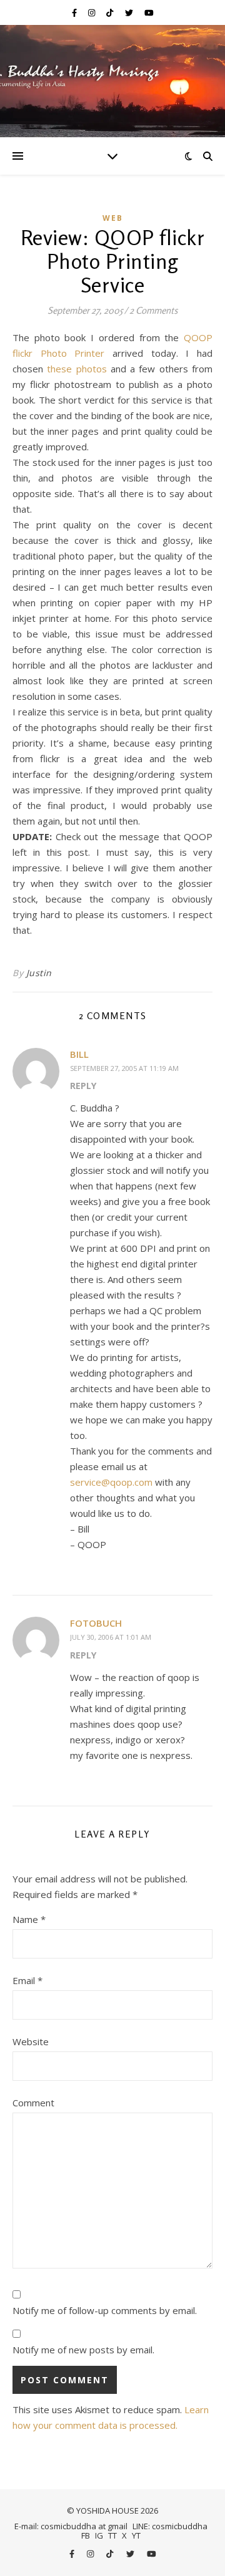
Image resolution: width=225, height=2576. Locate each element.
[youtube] (149, 12)
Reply (83, 1086)
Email (27, 1980)
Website (31, 2041)
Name (29, 1919)
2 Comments (153, 310)
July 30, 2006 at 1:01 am (111, 1637)
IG (99, 2535)
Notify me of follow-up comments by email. (105, 2310)
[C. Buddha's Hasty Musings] (112, 81)
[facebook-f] (75, 12)
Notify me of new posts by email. (83, 2350)
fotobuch (96, 1623)
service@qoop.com (111, 1482)
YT (136, 2535)
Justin (39, 973)
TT (112, 2535)
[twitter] (130, 12)
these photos (77, 369)
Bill (79, 1054)
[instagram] (92, 12)
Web (113, 218)
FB (86, 2535)
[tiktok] (111, 12)
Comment (33, 2103)
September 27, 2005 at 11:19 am (124, 1068)
